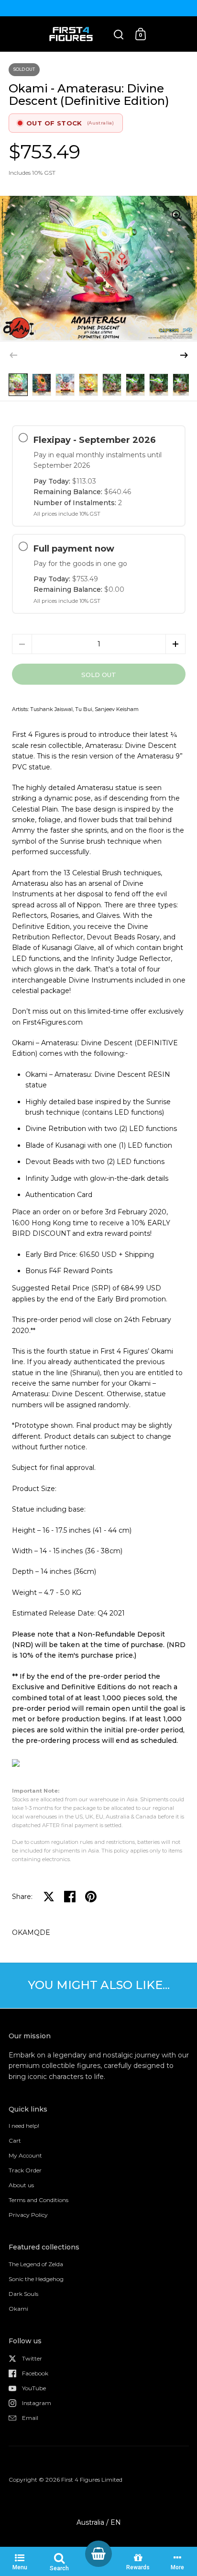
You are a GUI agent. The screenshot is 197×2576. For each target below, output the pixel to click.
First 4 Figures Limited (92, 2480)
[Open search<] (119, 34)
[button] (184, 355)
